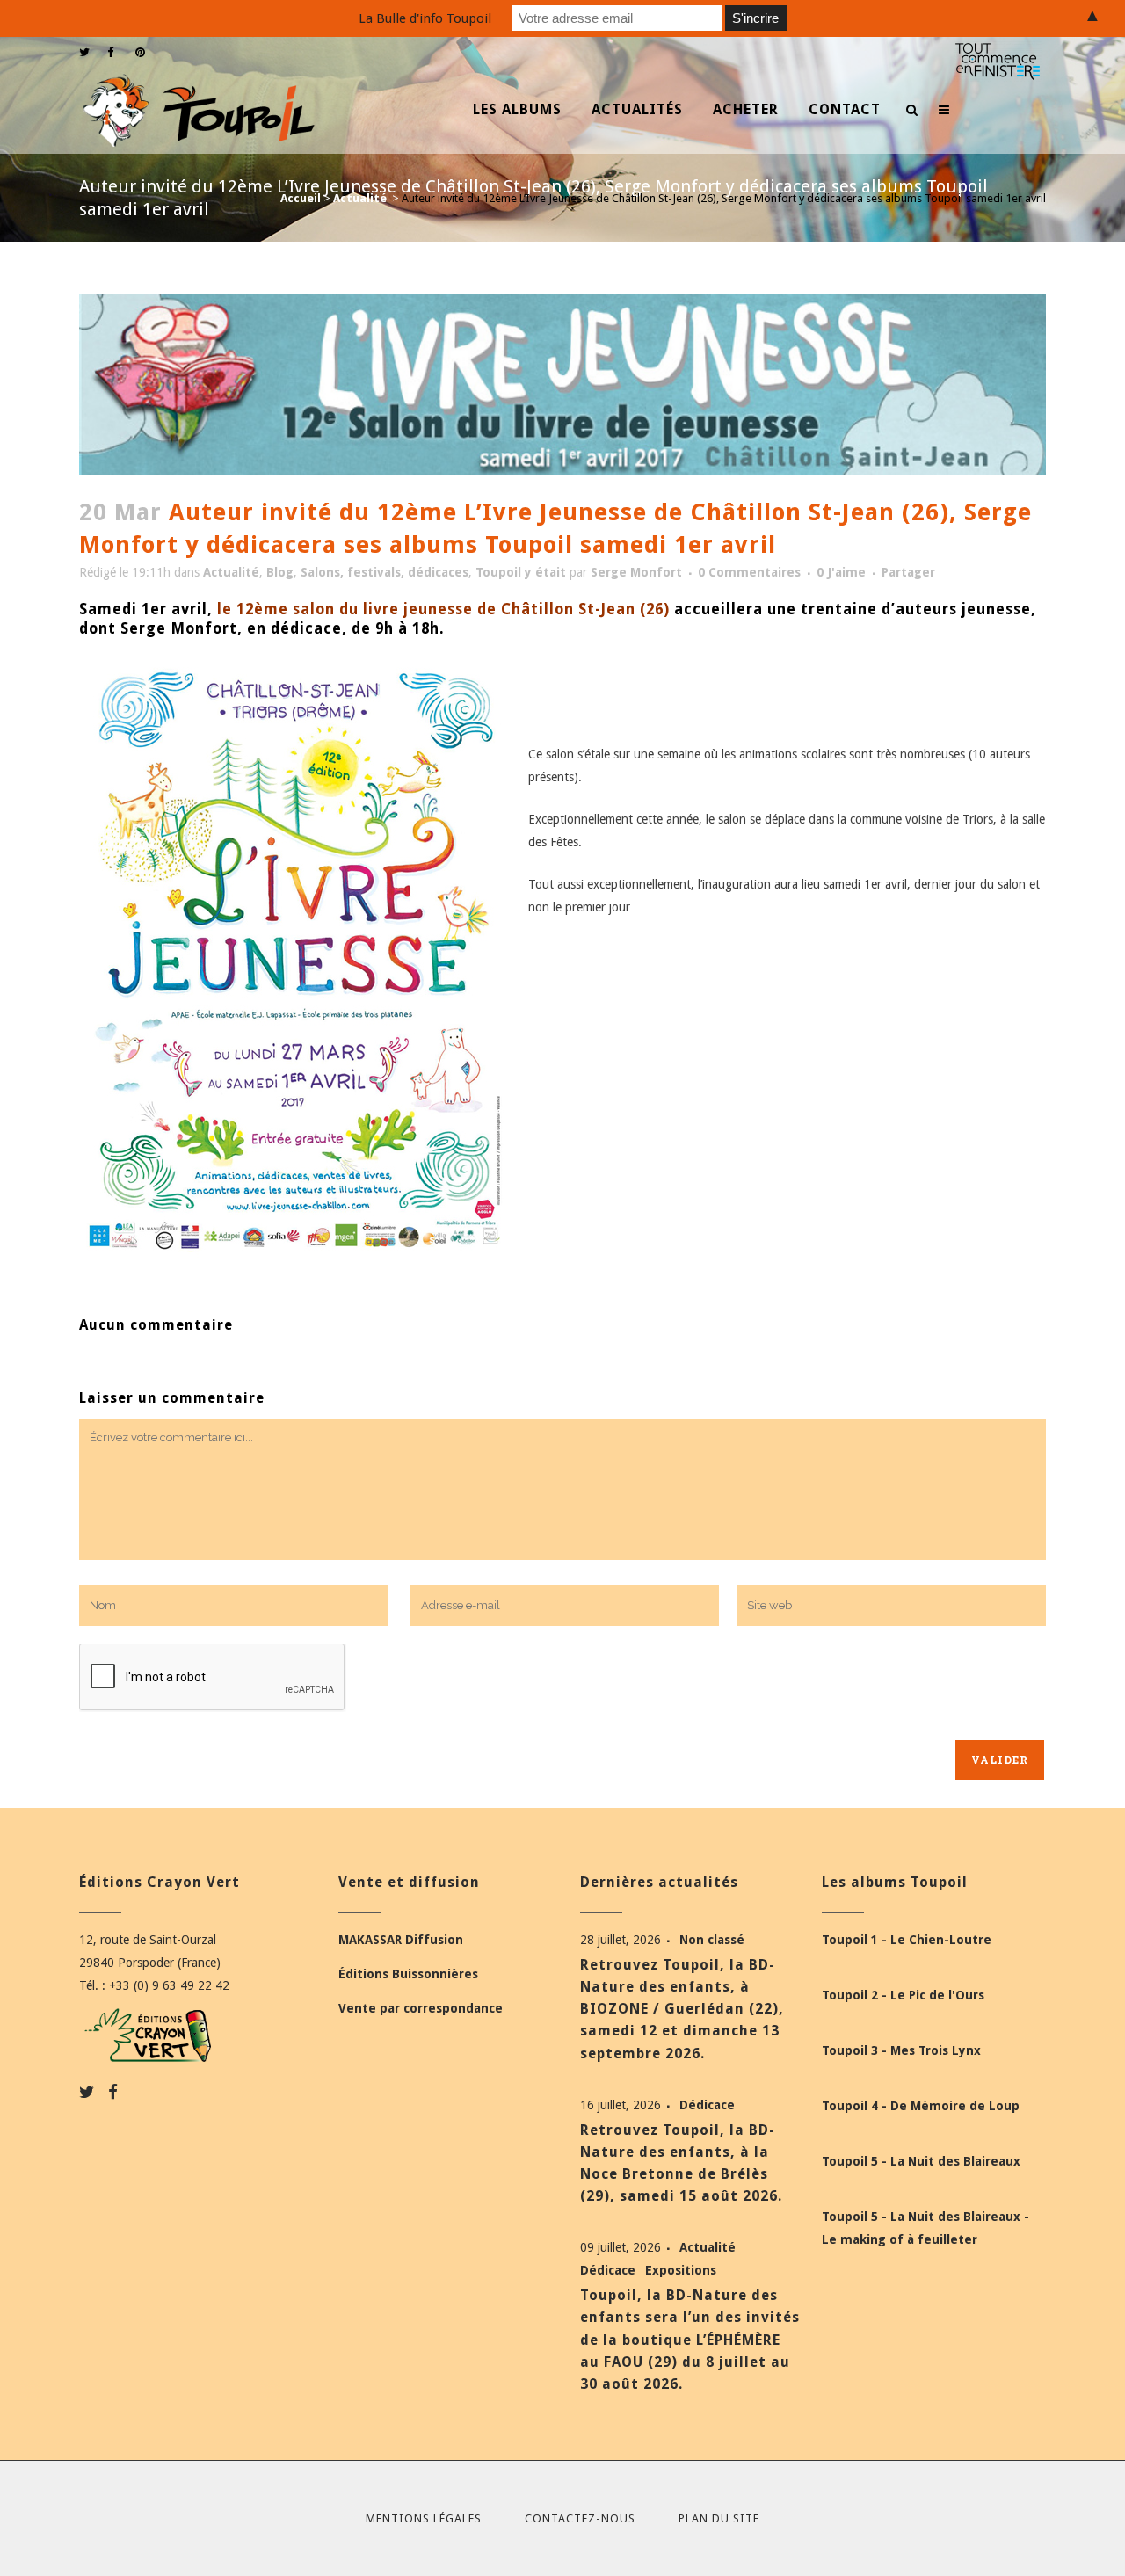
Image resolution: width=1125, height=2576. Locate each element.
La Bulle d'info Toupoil (425, 18)
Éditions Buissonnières (408, 1974)
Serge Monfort (636, 572)
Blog (280, 572)
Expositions (681, 2270)
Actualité (360, 198)
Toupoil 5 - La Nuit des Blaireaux (921, 2161)
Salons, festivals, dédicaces (385, 572)
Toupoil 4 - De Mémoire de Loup (921, 2106)
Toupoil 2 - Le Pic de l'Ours (903, 1995)
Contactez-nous (580, 2518)
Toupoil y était (521, 572)
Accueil (301, 198)
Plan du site (719, 2518)
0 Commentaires (749, 572)
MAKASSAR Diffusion (401, 1940)
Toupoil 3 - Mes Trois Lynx (901, 2050)
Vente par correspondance (421, 2008)
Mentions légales (424, 2518)
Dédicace (707, 2105)
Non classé (712, 1940)
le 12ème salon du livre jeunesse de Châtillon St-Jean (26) (443, 609)
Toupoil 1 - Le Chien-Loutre (907, 1940)
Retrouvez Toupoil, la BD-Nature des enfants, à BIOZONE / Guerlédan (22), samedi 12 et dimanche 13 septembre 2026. (682, 2009)
